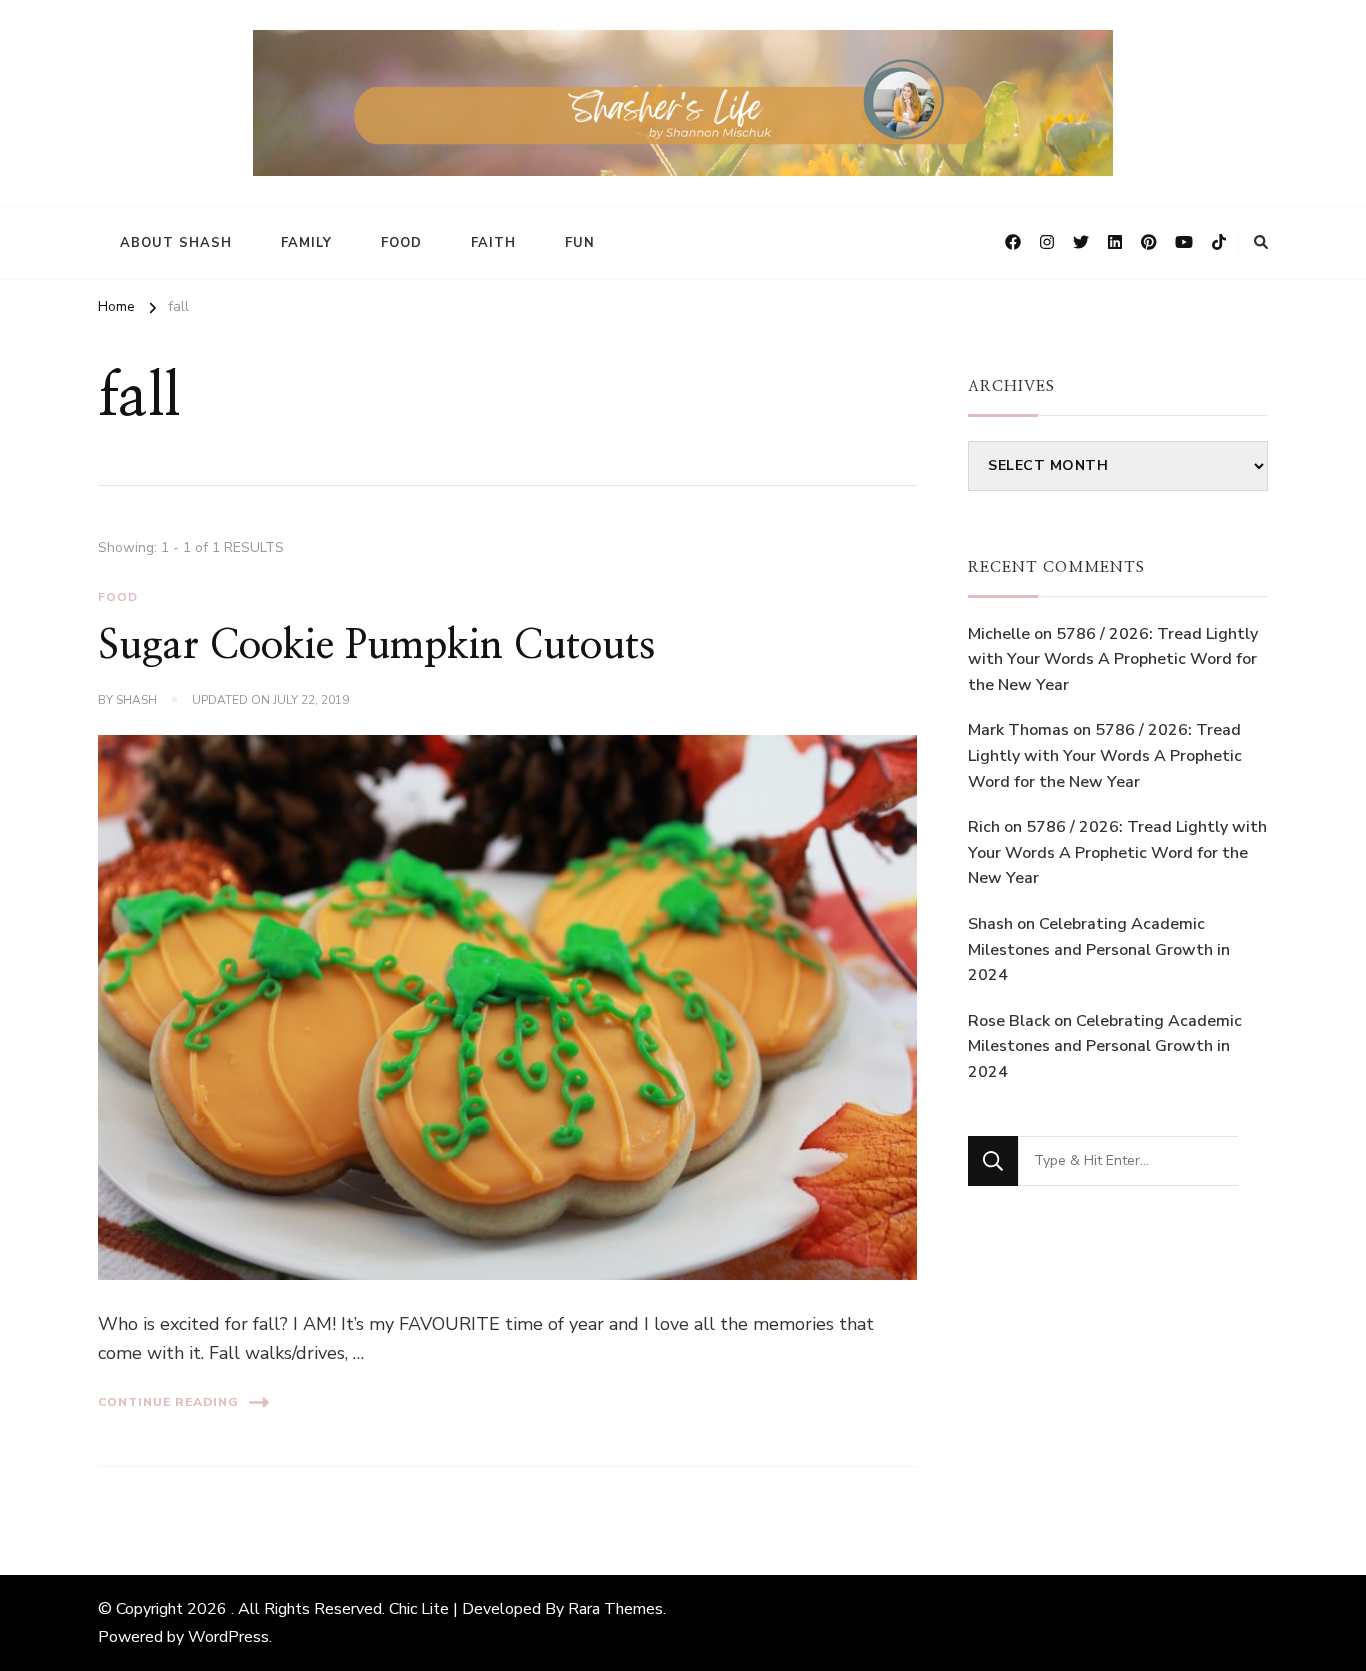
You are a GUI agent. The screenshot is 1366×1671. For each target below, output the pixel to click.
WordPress (228, 1637)
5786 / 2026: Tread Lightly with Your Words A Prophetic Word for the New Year (1113, 659)
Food (401, 243)
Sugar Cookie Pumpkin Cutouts (376, 646)
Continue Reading (168, 1402)
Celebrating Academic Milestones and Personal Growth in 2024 (1099, 949)
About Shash (176, 243)
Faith (493, 243)
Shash (136, 700)
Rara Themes (615, 1609)
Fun (580, 243)
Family (306, 243)
